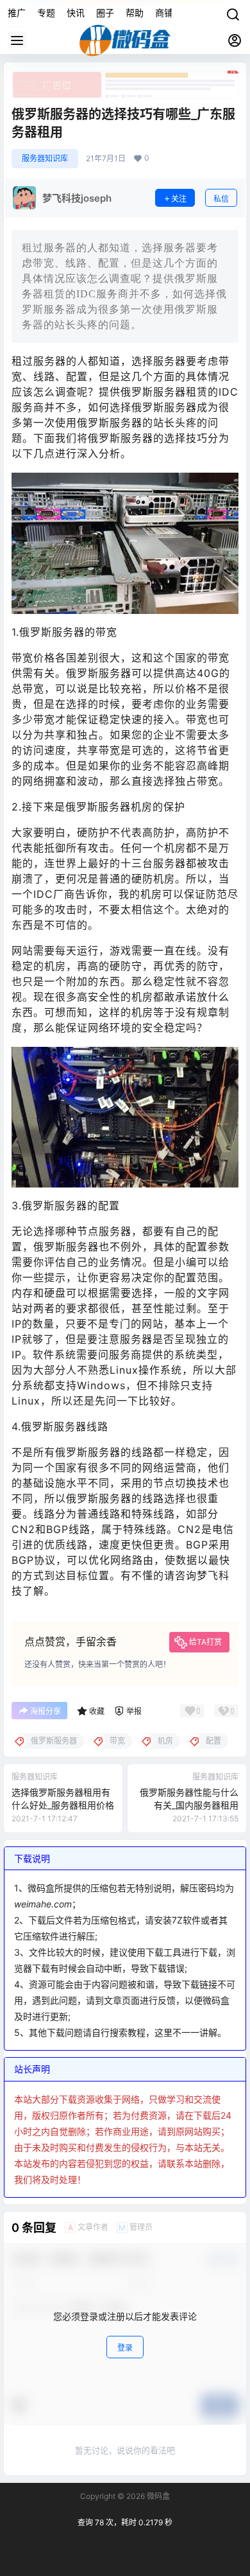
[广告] (125, 77)
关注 (179, 199)
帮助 (135, 13)
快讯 (76, 13)
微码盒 (157, 2496)
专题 (46, 13)
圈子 (105, 13)
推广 (17, 13)
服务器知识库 (45, 158)
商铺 (164, 13)
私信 (221, 199)
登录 (125, 2348)
